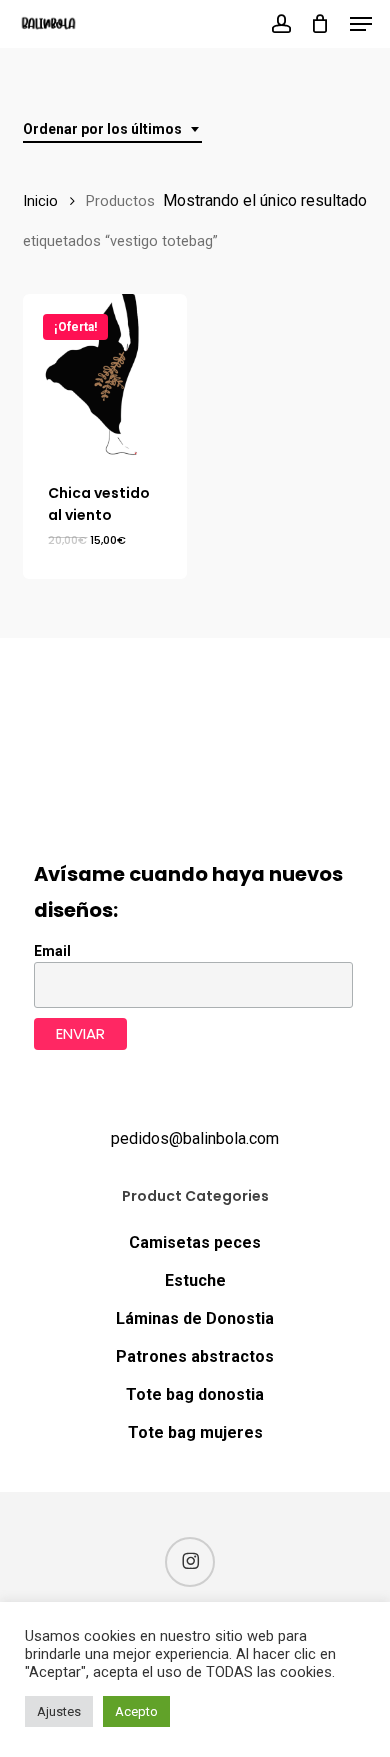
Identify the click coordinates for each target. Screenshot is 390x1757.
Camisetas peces (195, 1242)
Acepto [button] (136, 1711)
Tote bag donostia (195, 1394)
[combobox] (112, 129)
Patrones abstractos (195, 1356)
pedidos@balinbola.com (195, 1138)
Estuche (195, 1280)
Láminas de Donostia (195, 1318)
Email (52, 951)
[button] (361, 24)
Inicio (40, 201)
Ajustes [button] (59, 1711)
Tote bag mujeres (195, 1432)
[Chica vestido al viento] (105, 376)
